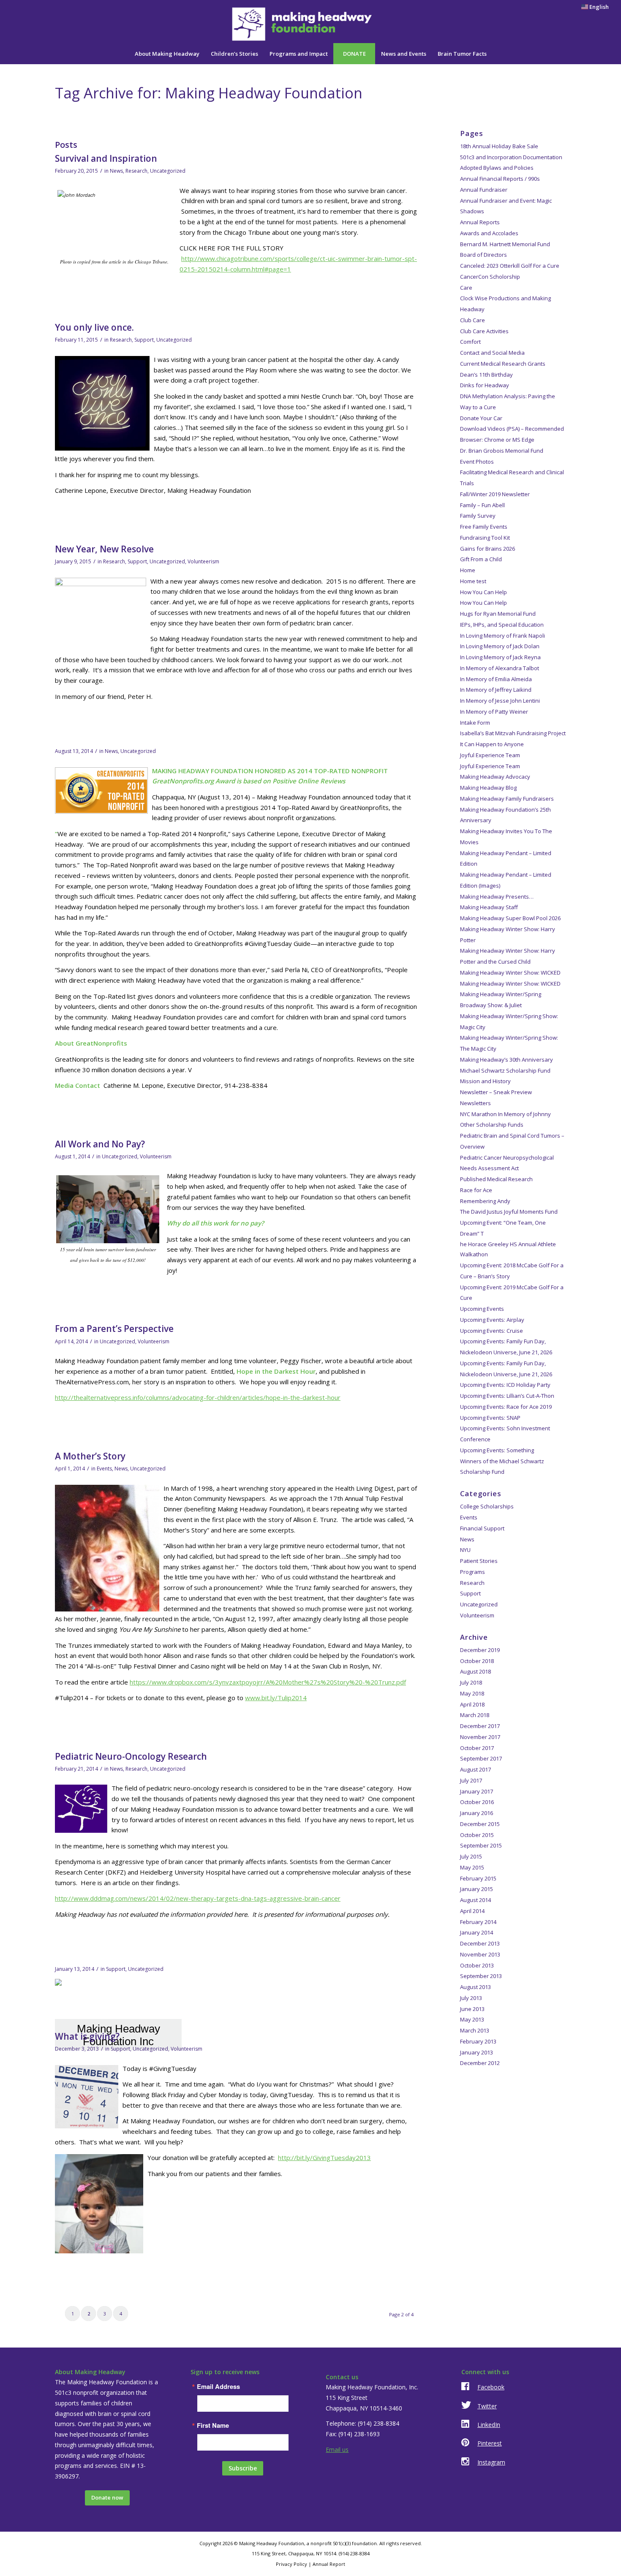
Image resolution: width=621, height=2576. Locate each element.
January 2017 (477, 1791)
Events (104, 1469)
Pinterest (490, 2443)
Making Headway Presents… (497, 897)
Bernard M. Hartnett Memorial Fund (505, 244)
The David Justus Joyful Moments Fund (509, 1212)
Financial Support (482, 1528)
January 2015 (477, 1889)
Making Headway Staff (489, 907)
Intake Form (475, 723)
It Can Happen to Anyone (492, 744)
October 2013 (477, 1965)
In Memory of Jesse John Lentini (500, 701)
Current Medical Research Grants (503, 364)
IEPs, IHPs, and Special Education (502, 625)
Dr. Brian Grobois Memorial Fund (502, 451)
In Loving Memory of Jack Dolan (500, 646)
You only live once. (94, 327)
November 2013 (480, 1954)
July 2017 (471, 1780)
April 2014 (472, 1911)
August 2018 (475, 1671)
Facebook (491, 2387)
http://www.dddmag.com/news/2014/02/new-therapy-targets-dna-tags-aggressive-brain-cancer (198, 1898)
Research (136, 171)
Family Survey (478, 516)
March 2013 (475, 2030)
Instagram (491, 2462)
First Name (213, 2425)
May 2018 (472, 1693)
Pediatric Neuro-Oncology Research (131, 1756)
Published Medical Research (496, 1179)
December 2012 (480, 2063)
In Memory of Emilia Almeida (496, 679)
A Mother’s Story (90, 1456)
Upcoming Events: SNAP (490, 1418)
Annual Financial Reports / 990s (500, 179)
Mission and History (485, 1081)
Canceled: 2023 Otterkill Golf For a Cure (510, 266)
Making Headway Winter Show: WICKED (510, 973)
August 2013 (475, 1987)
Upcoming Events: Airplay (492, 1320)
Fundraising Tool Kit (485, 538)
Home (468, 570)
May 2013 (472, 2019)
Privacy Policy (291, 2564)
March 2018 (475, 1715)
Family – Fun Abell (482, 505)
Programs (473, 1572)
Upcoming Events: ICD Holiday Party (505, 1385)
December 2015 (480, 1824)
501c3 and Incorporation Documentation (511, 157)
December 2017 (480, 1726)
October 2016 (477, 1802)
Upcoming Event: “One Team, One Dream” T (508, 1238)
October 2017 (477, 1748)
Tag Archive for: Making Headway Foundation (209, 93)
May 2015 (472, 1867)
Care (466, 288)
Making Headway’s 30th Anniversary (507, 1060)
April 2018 (472, 1704)
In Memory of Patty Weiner (494, 712)
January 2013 (477, 2052)
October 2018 (477, 1661)
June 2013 (472, 2009)
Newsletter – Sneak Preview (496, 1092)
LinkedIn (489, 2425)
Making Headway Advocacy (495, 777)
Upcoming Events (482, 1309)
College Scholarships (487, 1506)
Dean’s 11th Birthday (486, 375)
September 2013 (481, 1976)
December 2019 (480, 1650)
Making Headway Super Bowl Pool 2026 (510, 918)
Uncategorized (168, 171)
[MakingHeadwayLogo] (310, 24)
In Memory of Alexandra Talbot (500, 668)
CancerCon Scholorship (490, 277)
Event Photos (477, 462)
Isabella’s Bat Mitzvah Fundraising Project (513, 733)
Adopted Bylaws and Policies (497, 168)
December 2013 (480, 1943)
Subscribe (243, 2468)
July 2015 (471, 1856)
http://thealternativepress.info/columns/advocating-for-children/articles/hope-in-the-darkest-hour (198, 1397)
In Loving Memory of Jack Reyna (500, 657)
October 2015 (477, 1835)
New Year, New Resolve (104, 549)
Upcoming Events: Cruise (492, 1331)
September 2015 (481, 1845)
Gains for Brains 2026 (488, 549)
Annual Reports (480, 222)
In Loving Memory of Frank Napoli (503, 636)
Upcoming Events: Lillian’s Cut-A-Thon (507, 1396)
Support (144, 340)
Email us (337, 2450)
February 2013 (478, 2041)
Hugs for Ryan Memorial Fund (498, 614)
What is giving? (87, 2036)
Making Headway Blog (488, 788)
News (116, 171)
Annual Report (329, 2564)
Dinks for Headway (485, 385)
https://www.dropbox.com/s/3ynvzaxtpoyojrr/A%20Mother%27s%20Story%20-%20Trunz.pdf (268, 1682)
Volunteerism (203, 561)
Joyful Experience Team (490, 755)
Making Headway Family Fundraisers (507, 799)
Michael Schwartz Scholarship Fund (505, 1071)
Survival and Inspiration (106, 158)
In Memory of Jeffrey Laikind (496, 690)
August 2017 (475, 1769)
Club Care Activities (484, 331)
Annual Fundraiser (484, 190)
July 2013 (471, 1998)
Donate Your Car (481, 418)
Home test (473, 581)
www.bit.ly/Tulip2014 (276, 1698)
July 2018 (471, 1682)
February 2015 (478, 1878)
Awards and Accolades (489, 233)
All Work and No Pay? (100, 1144)
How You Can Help (483, 592)
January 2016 (477, 1813)
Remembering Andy (485, 1201)
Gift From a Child (481, 559)
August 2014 (475, 1900)
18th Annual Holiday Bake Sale (499, 146)
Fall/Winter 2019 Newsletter (495, 494)
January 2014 (477, 1932)
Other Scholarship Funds (492, 1125)
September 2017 (481, 1758)
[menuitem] (593, 7)
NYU (465, 1550)
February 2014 (478, 1922)
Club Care (473, 320)
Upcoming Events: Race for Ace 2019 (506, 1407)
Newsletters (475, 1103)
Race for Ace (476, 1190)
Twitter (487, 2406)
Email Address (218, 2387)
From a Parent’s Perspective (114, 1329)
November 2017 (480, 1737)
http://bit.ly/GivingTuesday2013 (324, 2158)
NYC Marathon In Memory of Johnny (505, 1114)
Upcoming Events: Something (497, 1450)
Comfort (470, 342)
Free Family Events (484, 527)
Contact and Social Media (492, 353)
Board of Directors (483, 255)
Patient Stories (479, 1561)
